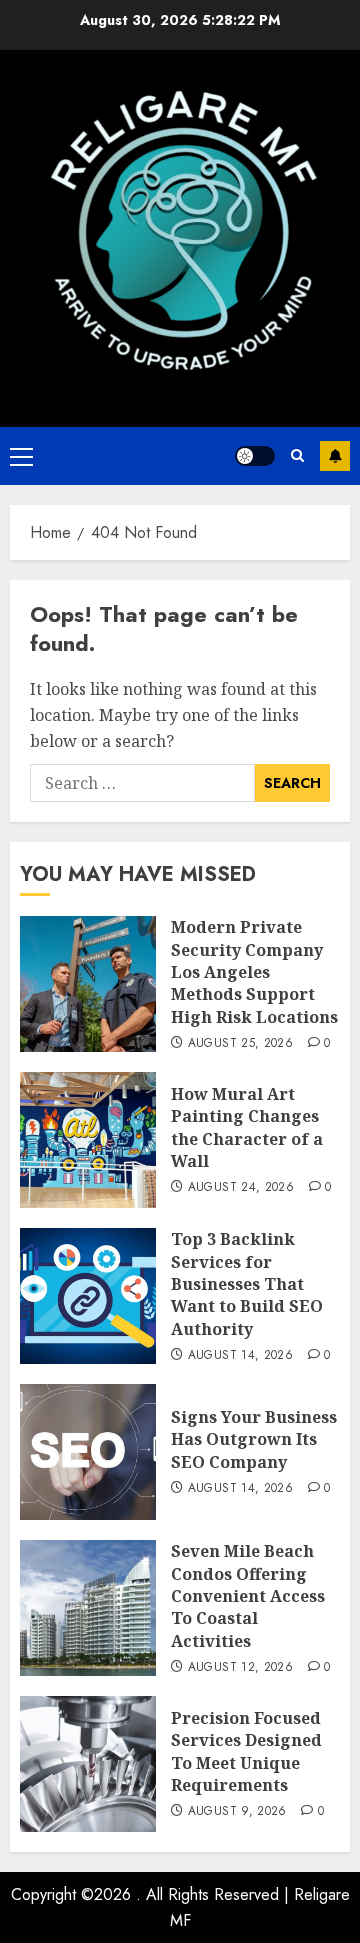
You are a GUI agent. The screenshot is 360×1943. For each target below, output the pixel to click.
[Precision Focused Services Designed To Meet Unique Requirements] (88, 1764)
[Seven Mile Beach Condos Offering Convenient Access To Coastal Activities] (88, 1608)
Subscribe (335, 456)
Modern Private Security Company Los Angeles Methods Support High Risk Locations (254, 972)
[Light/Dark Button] (255, 456)
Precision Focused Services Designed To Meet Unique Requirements (246, 1751)
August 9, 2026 (237, 1812)
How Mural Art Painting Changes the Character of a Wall (247, 1127)
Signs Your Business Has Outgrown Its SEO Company (254, 1439)
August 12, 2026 (240, 1668)
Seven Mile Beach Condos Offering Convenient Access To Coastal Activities (248, 1596)
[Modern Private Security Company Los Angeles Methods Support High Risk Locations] (88, 984)
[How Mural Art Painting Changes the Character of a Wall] (88, 1140)
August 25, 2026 (240, 1044)
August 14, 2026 (240, 1356)
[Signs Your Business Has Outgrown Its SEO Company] (88, 1452)
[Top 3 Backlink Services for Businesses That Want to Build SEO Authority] (88, 1296)
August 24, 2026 (241, 1188)
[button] (21, 456)
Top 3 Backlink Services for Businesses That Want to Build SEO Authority (247, 1284)
